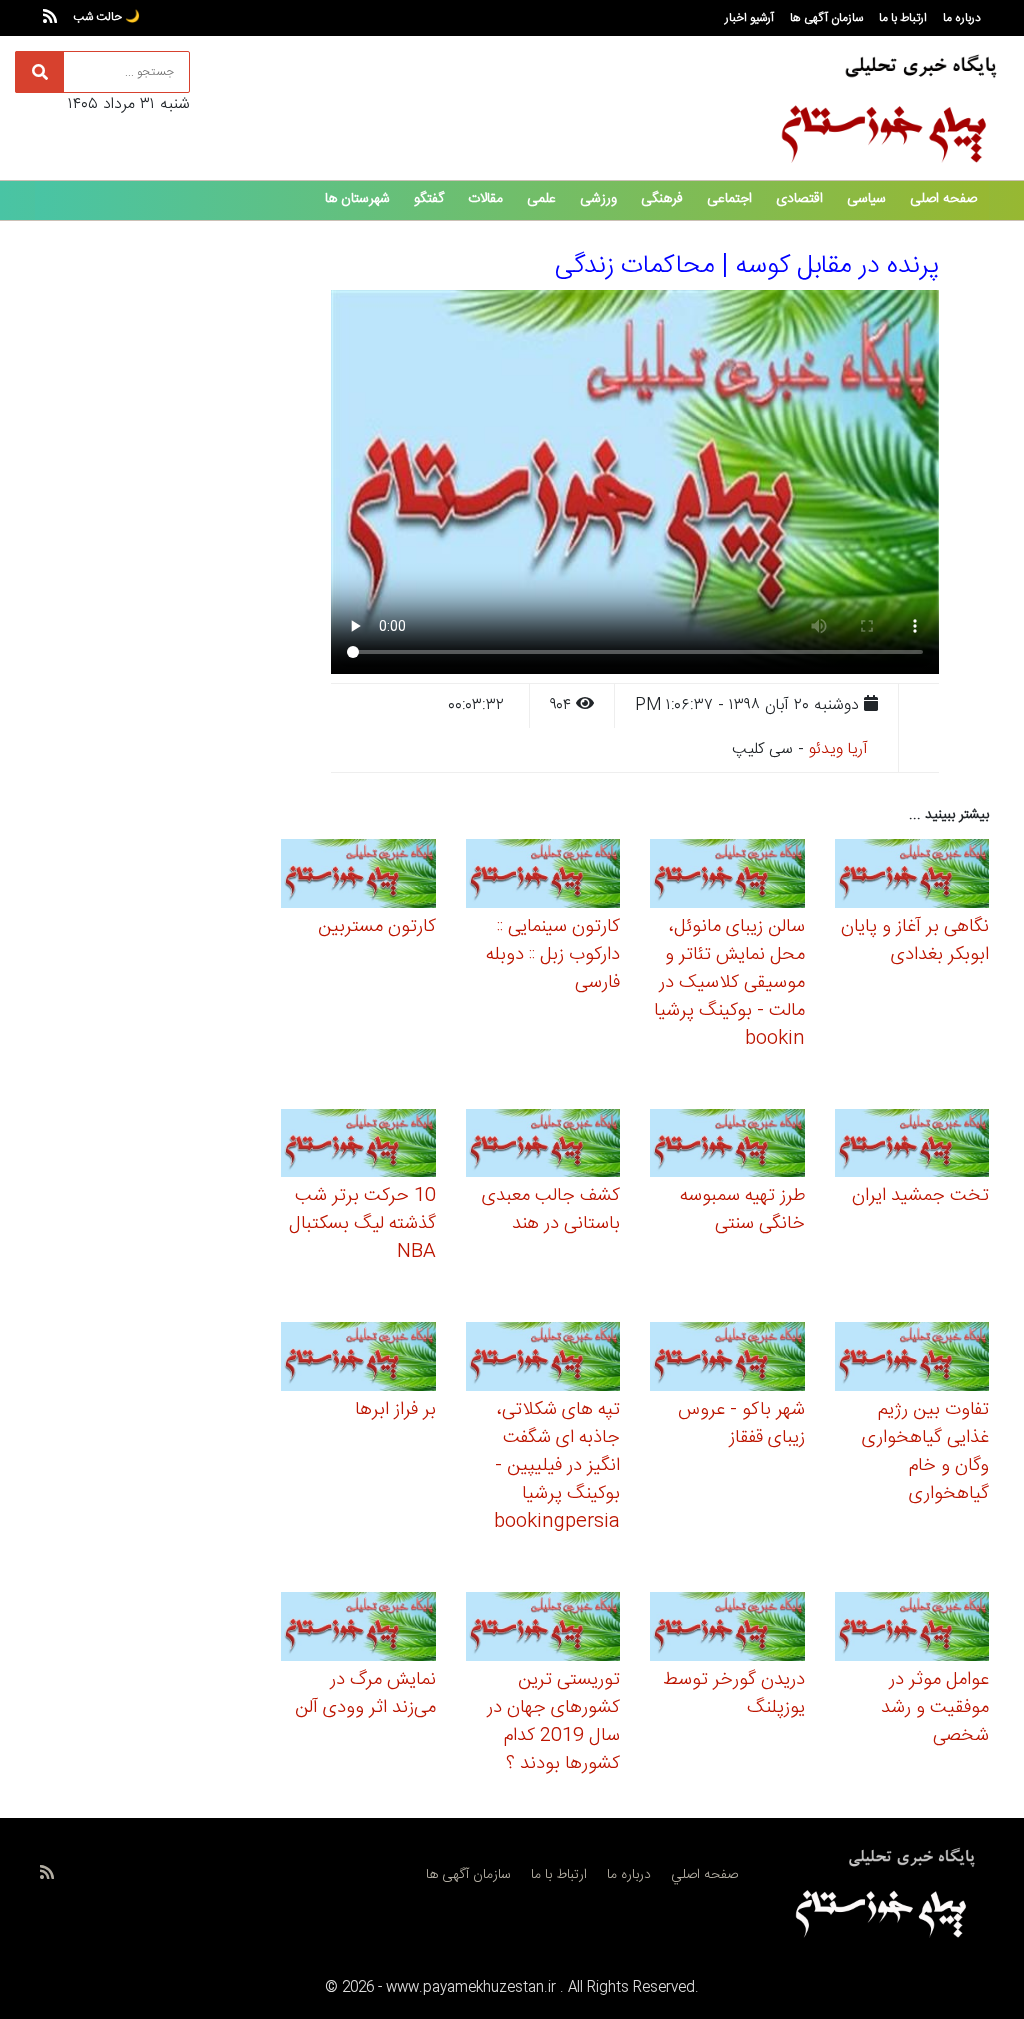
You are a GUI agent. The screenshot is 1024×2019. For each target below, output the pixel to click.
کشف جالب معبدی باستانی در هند (551, 1210)
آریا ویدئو (838, 749)
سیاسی (866, 199)
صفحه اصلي (704, 1875)
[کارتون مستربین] (358, 876)
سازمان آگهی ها (826, 18)
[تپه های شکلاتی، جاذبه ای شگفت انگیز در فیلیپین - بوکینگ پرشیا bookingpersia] (543, 1359)
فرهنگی (662, 199)
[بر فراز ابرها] (358, 1359)
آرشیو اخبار (749, 18)
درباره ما (962, 18)
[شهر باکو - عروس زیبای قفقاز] (727, 1359)
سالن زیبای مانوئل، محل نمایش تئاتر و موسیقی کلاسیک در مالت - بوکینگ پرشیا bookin (729, 983)
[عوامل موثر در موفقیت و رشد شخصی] (912, 1629)
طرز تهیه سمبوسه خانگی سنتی (742, 1210)
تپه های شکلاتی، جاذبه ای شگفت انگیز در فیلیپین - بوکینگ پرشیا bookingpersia (557, 1466)
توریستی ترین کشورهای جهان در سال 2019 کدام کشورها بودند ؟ (553, 1722)
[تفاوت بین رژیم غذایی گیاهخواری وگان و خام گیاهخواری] (912, 1359)
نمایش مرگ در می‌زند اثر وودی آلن (365, 1694)
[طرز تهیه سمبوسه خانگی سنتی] (727, 1146)
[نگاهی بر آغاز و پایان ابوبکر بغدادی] (912, 876)
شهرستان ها (357, 199)
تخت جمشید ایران (920, 1196)
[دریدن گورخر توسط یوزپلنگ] (727, 1629)
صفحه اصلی (943, 199)
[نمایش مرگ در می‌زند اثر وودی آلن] (358, 1629)
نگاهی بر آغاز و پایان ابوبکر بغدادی (915, 941)
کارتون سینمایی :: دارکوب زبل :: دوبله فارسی (553, 955)
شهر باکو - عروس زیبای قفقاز (741, 1424)
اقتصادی (799, 199)
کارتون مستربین (377, 927)
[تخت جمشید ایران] (912, 1146)
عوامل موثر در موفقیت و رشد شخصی (935, 1708)
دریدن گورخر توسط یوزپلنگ (734, 1694)
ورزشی (598, 199)
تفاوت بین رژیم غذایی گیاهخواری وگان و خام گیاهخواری (925, 1452)
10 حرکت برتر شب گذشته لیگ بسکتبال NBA (362, 1224)
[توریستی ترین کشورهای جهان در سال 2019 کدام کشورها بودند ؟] (543, 1629)
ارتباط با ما (903, 18)
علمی (541, 199)
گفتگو (429, 199)
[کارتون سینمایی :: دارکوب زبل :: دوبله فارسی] (543, 876)
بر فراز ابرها (395, 1410)
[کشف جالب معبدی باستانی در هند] (543, 1146)
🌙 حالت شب (106, 17)
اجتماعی (729, 199)
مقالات (485, 199)
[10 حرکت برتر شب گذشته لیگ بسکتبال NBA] (358, 1146)
